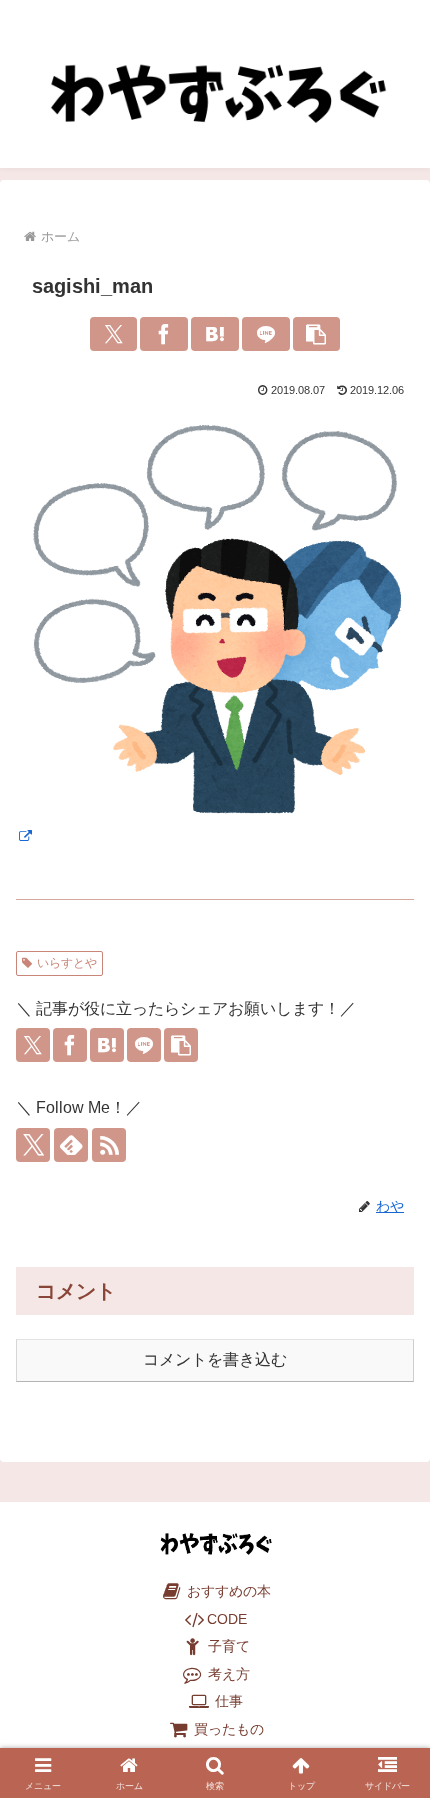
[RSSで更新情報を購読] (109, 1145)
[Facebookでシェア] (164, 334)
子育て (227, 1646)
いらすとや (67, 963)
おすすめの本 (227, 1591)
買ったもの (227, 1729)
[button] (317, 334)
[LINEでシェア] (266, 334)
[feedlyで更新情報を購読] (71, 1145)
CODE (227, 1619)
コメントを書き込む (215, 1359)
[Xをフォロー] (33, 1145)
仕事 (227, 1701)
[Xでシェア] (114, 334)
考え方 (227, 1674)
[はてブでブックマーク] (215, 334)
